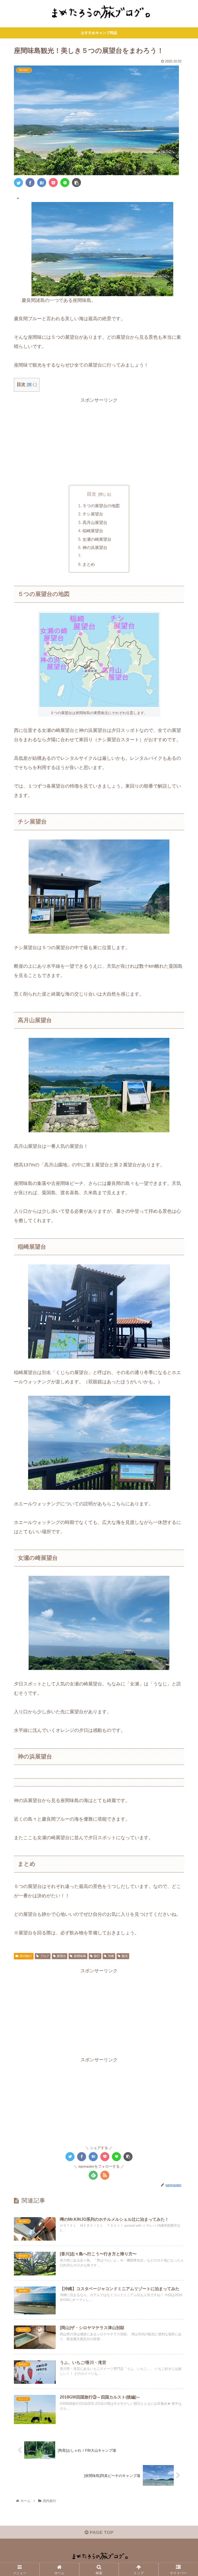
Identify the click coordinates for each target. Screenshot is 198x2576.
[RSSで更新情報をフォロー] (105, 2175)
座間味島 (80, 1956)
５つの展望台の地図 (101, 506)
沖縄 (111, 1956)
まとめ (89, 564)
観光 (125, 1956)
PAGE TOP (101, 2532)
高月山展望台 (95, 522)
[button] (183, 1270)
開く (32, 385)
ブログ (45, 1956)
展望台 (61, 1956)
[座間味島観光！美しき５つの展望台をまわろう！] (42, 183)
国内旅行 (26, 1956)
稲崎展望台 (93, 531)
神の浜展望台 (95, 547)
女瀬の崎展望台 (97, 539)
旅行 (97, 1956)
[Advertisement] (99, 440)
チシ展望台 (93, 514)
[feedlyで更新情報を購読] (93, 2175)
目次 (92, 494)
